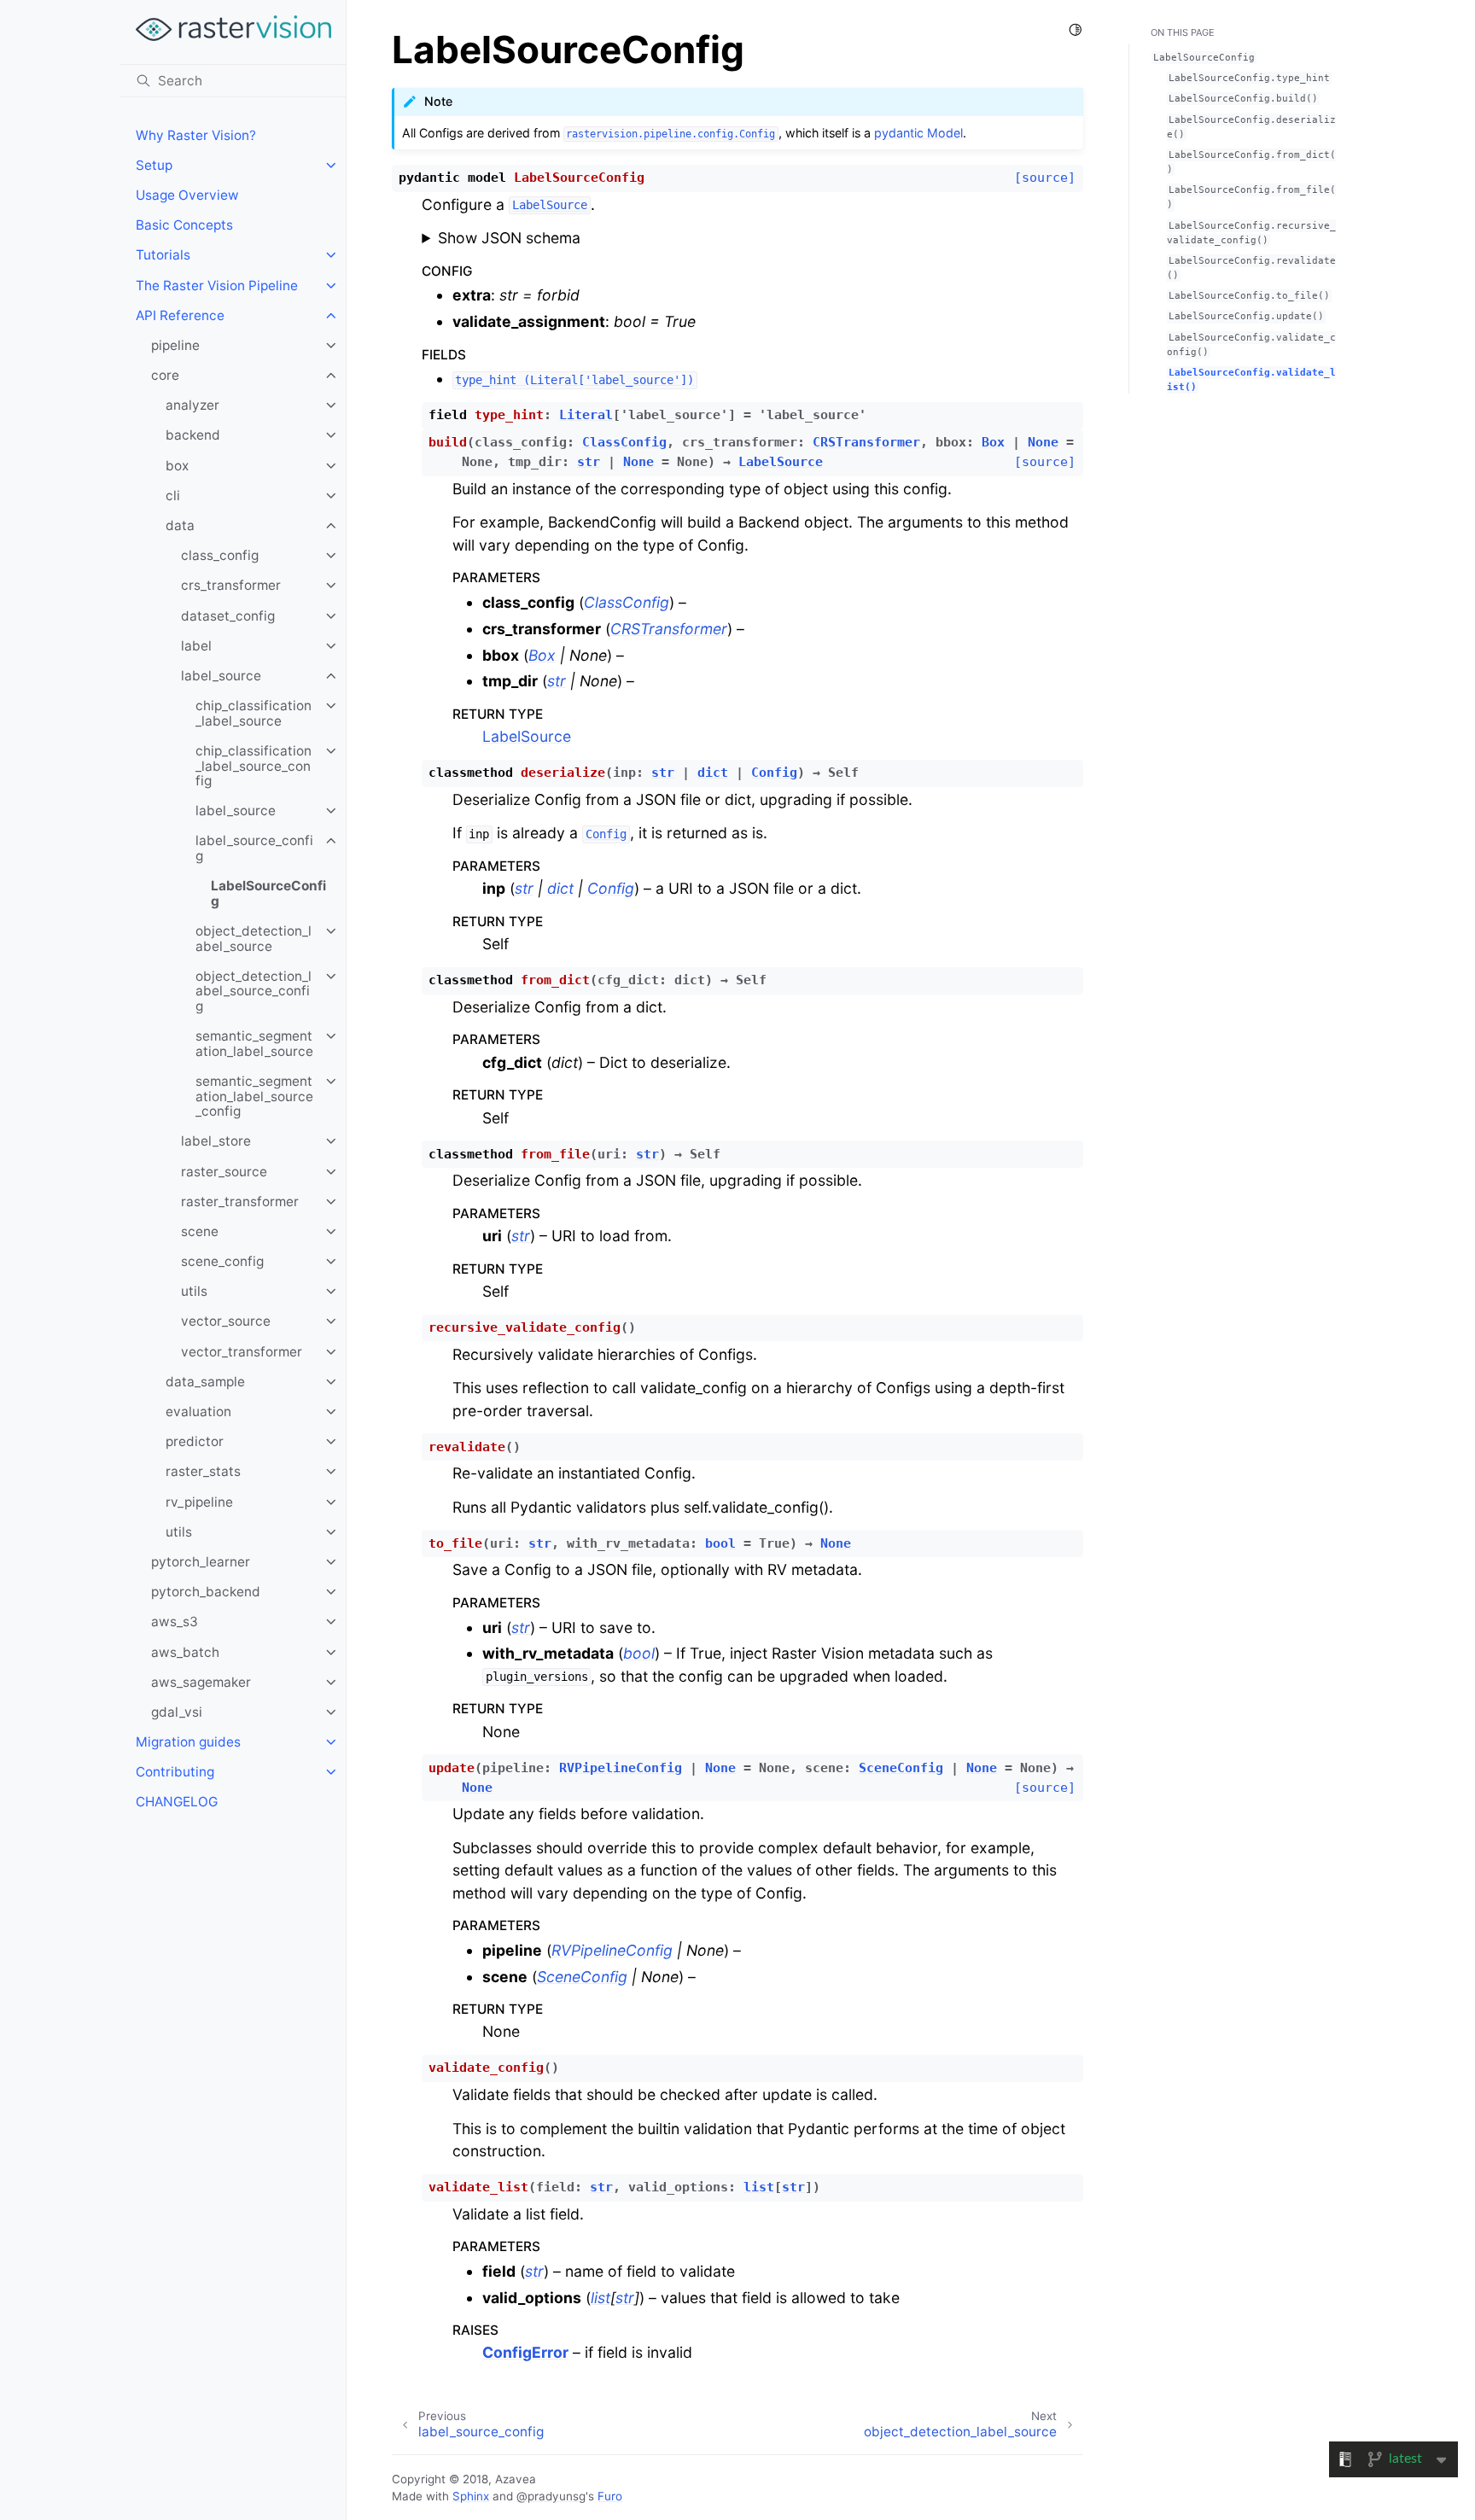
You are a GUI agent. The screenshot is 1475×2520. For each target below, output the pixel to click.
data (180, 525)
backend (193, 435)
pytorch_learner (201, 1562)
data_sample (205, 1382)
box (177, 466)
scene (200, 1231)
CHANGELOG (177, 1802)
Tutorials (163, 255)
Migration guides (188, 1742)
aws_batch (185, 1652)
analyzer (192, 405)
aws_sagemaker (201, 1682)
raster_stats (203, 1471)
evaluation (198, 1412)
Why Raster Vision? (196, 135)
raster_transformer (240, 1202)
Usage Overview (187, 195)
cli (173, 496)
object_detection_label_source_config (254, 991)
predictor (195, 1441)
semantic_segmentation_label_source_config (254, 1096)
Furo (610, 2496)
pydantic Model (918, 133)
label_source (221, 676)
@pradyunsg (551, 2496)
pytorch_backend (206, 1592)
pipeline (175, 345)
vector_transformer (242, 1352)
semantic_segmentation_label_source (254, 1044)
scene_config (222, 1261)
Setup (154, 165)
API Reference (180, 315)
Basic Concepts (184, 225)
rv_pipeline (199, 1502)
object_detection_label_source (254, 939)
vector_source (226, 1321)
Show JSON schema (509, 238)
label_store (216, 1141)
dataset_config (228, 616)
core (165, 375)
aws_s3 (175, 1622)
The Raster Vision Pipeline (217, 286)
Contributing (175, 1772)
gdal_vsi (177, 1712)
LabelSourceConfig (268, 893)
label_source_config (254, 848)
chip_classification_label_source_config (254, 766)
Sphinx (471, 2496)
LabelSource (527, 736)
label (196, 646)
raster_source (224, 1172)
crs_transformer (231, 585)
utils (194, 1291)
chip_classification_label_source (254, 713)
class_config (220, 555)
